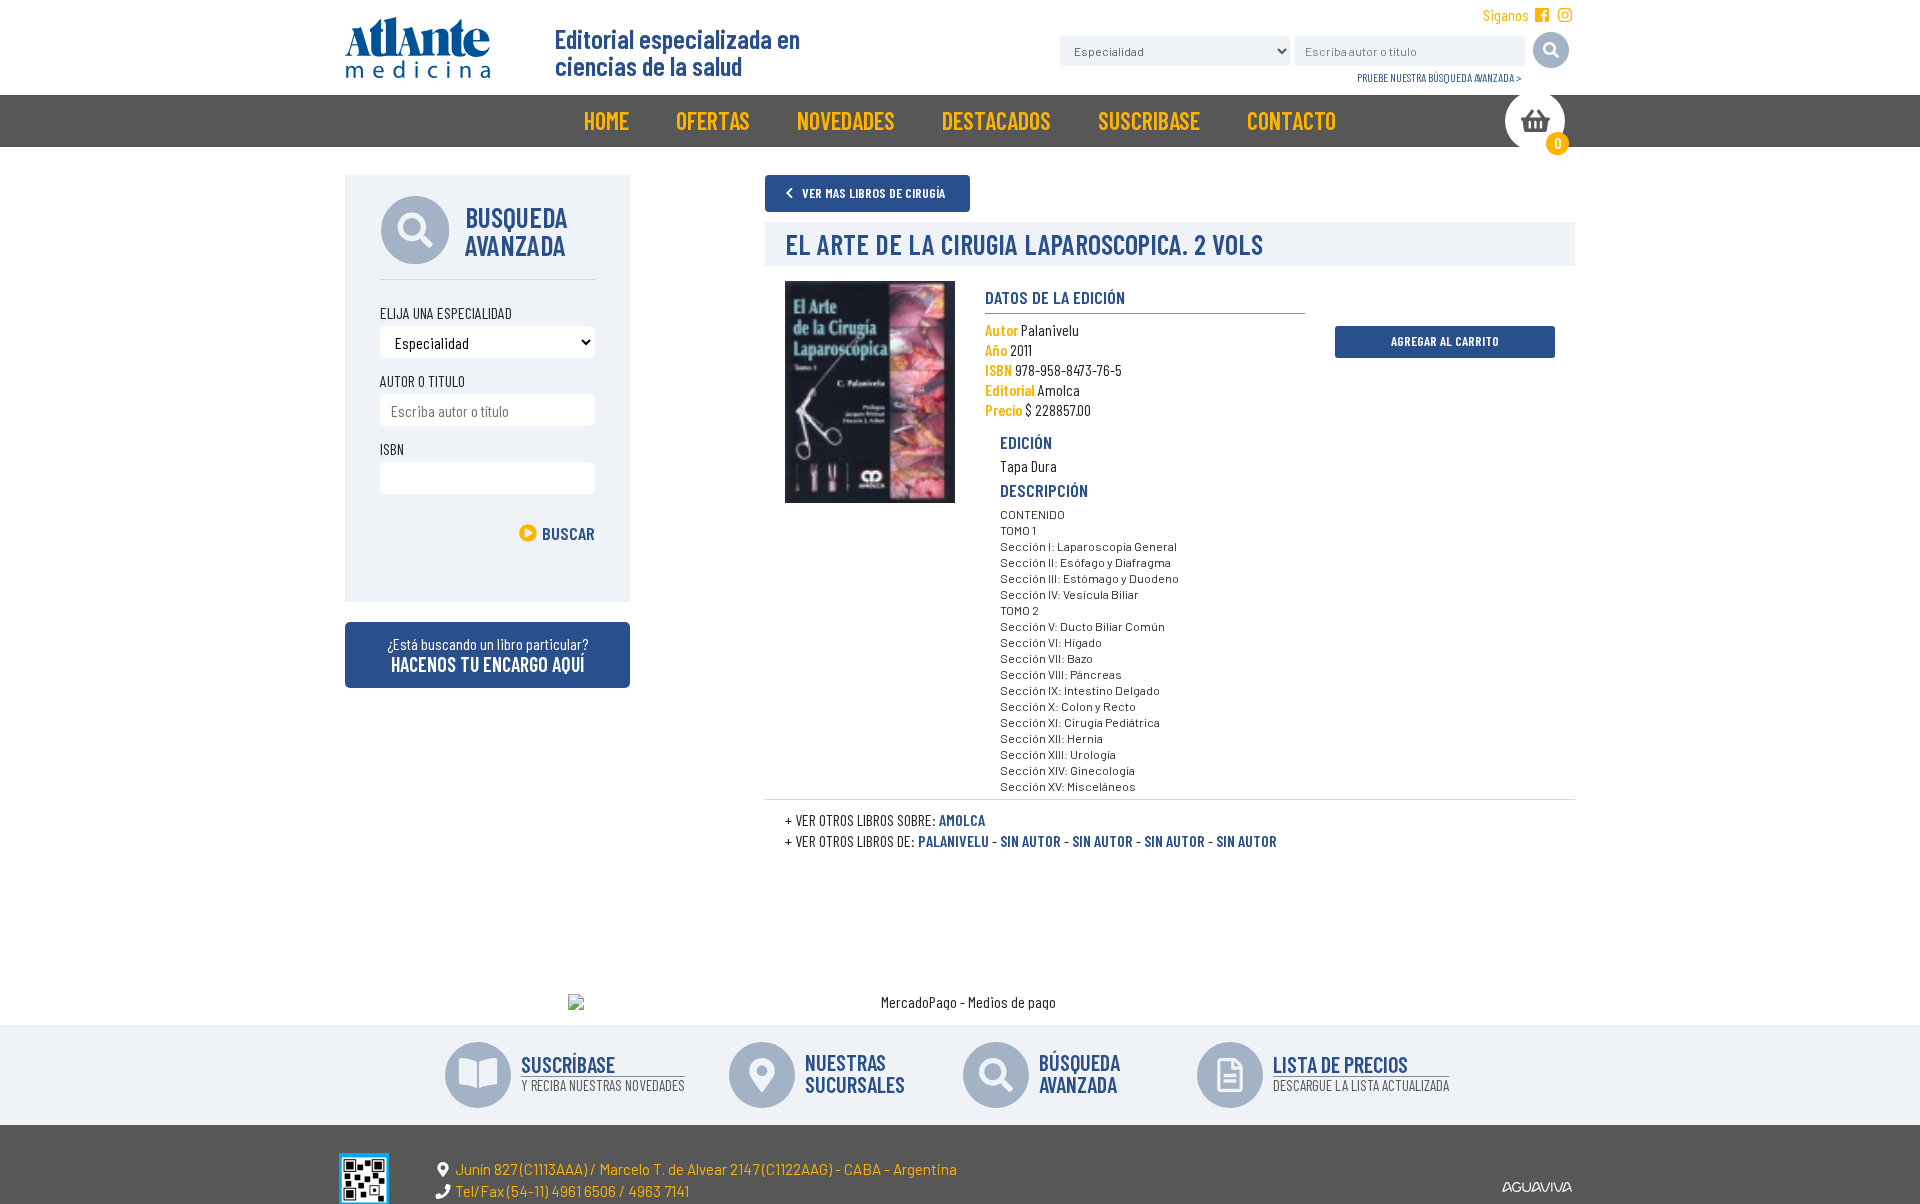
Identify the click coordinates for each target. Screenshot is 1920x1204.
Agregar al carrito (1445, 340)
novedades (846, 120)
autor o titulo (422, 380)
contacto (1291, 120)
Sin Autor (1030, 840)
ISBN (392, 448)
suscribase (1149, 120)
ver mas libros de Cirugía (872, 192)
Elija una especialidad (446, 312)
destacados (996, 120)
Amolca (962, 819)
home (606, 120)
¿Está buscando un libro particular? (487, 655)
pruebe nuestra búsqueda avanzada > (1439, 77)
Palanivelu (953, 840)
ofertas (713, 120)
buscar (568, 533)
